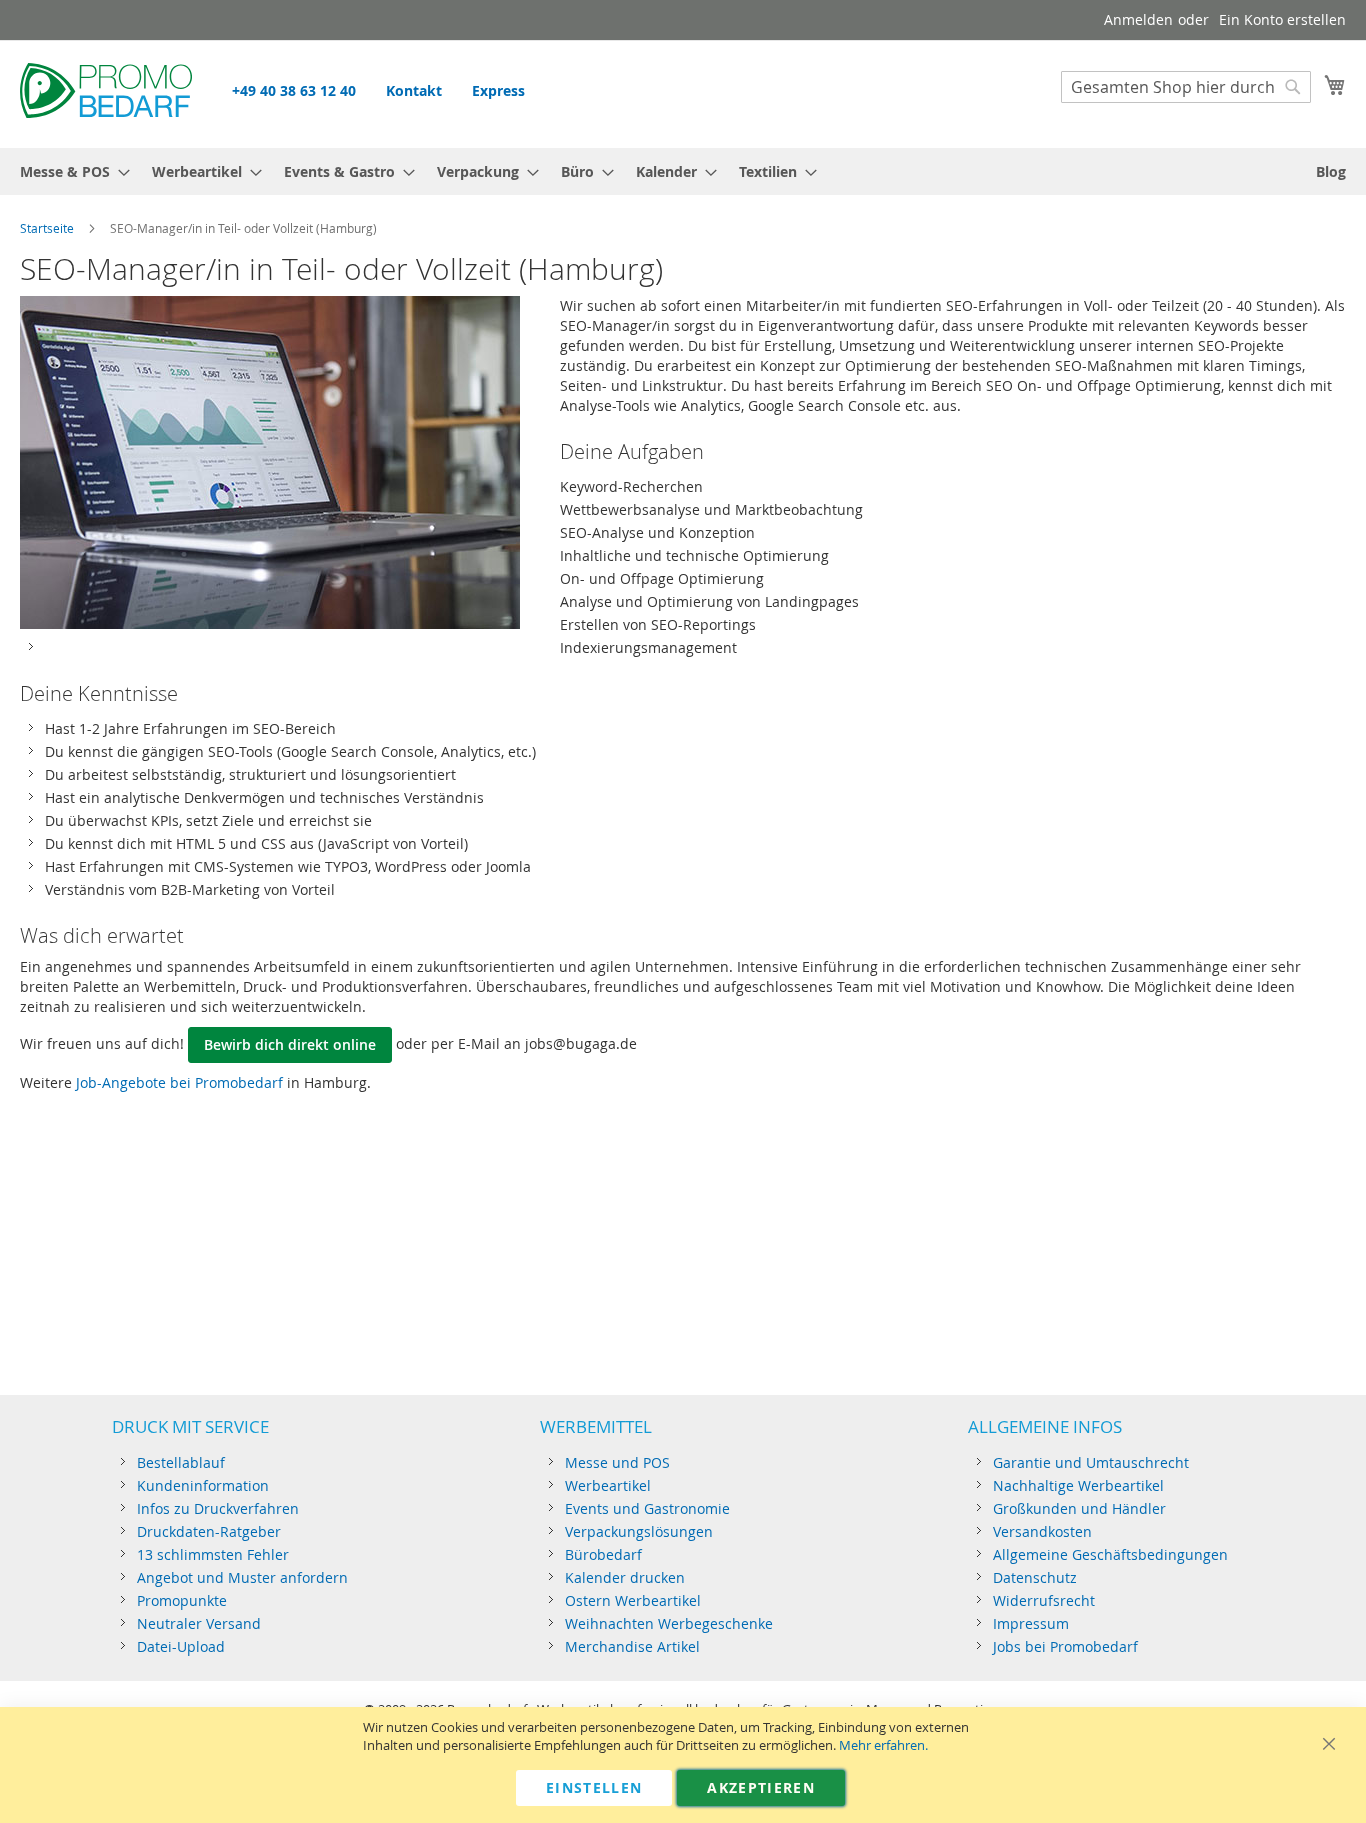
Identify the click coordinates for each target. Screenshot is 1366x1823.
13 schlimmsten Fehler (213, 1554)
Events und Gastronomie (647, 1508)
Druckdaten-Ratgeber (209, 1531)
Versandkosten (1042, 1531)
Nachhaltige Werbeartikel (1078, 1485)
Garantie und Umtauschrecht (1091, 1462)
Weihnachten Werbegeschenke (669, 1623)
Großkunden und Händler (1079, 1508)
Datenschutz (1035, 1577)
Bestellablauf (181, 1462)
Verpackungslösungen (639, 1531)
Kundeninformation (203, 1485)
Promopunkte (182, 1600)
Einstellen (594, 1787)
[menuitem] (69, 171)
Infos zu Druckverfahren (218, 1508)
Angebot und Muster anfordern (242, 1577)
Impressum (1031, 1623)
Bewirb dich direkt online (290, 1044)
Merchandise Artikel (632, 1646)
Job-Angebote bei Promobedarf (179, 1082)
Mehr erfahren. (883, 1745)
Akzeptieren (761, 1787)
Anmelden (1138, 19)
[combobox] (1186, 87)
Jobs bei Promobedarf (1065, 1646)
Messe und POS (617, 1462)
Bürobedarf (603, 1554)
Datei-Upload (181, 1646)
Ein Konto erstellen (1282, 19)
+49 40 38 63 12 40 (294, 90)
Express (498, 90)
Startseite (47, 228)
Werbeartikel (608, 1485)
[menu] (683, 171)
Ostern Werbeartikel (633, 1600)
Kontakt (414, 90)
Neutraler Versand (199, 1623)
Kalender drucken (625, 1577)
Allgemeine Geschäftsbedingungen (1110, 1554)
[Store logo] (106, 93)
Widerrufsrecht (1044, 1600)
